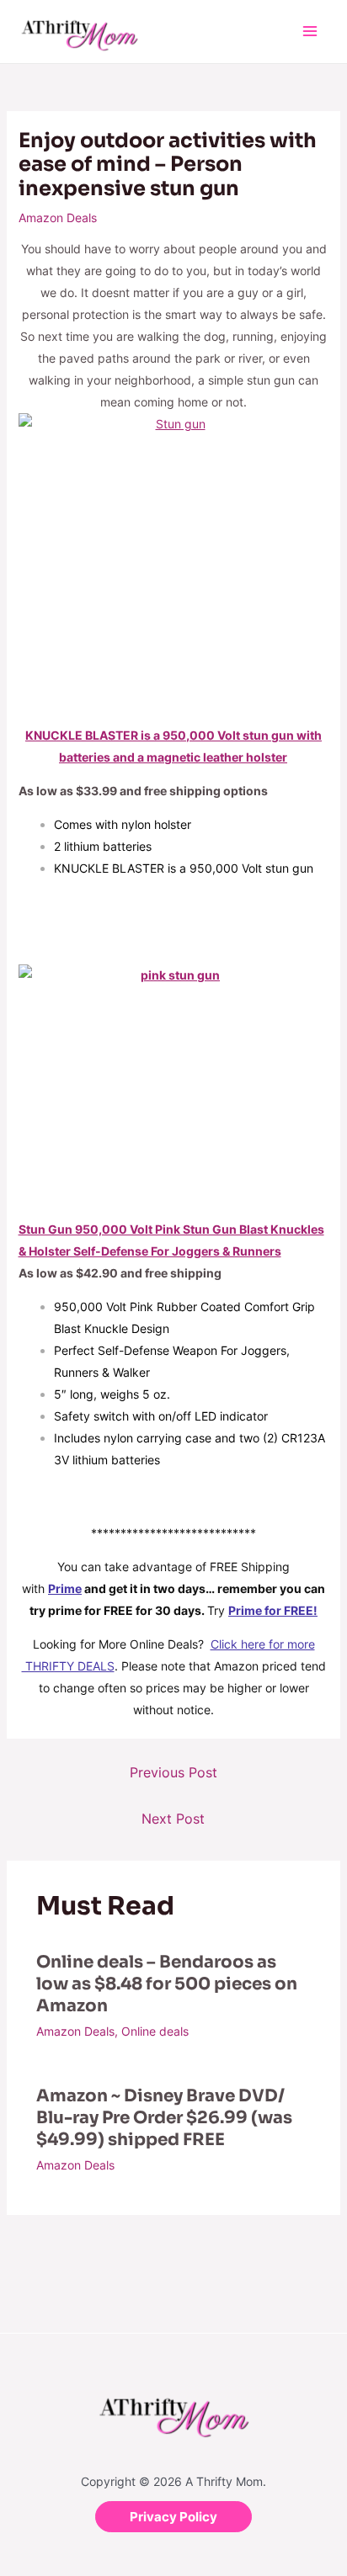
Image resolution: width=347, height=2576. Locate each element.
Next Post (173, 1819)
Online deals (155, 2031)
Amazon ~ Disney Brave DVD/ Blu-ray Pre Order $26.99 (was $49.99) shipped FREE (164, 2118)
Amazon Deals (58, 218)
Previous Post (173, 1772)
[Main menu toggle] (310, 32)
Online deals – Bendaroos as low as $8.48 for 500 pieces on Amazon (167, 1984)
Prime (65, 1588)
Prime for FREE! (273, 1610)
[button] (173, 2517)
